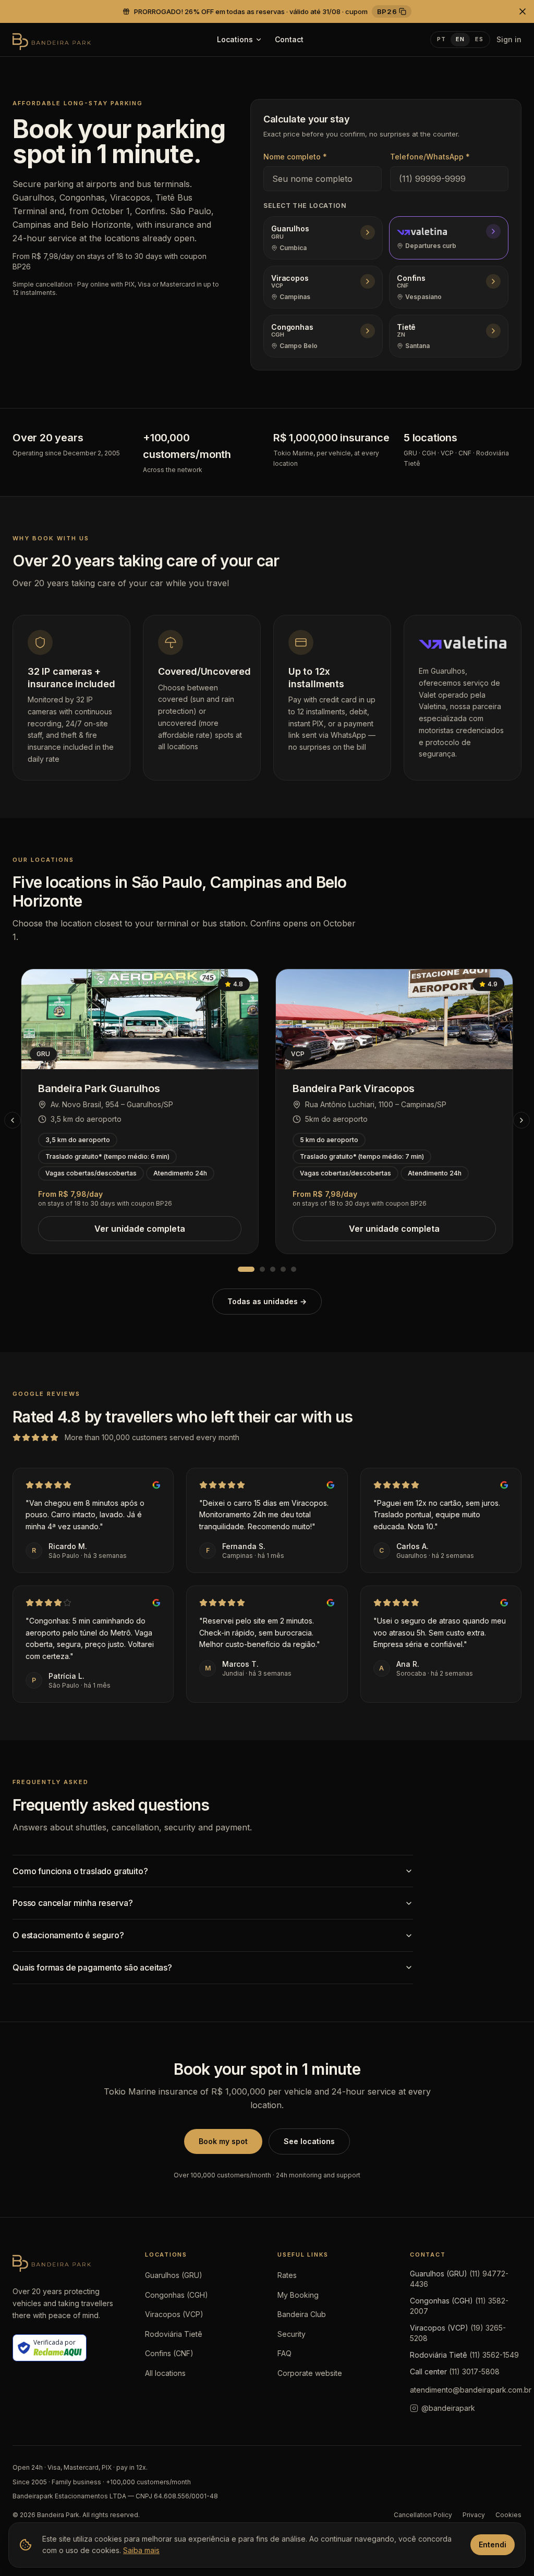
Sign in (509, 39)
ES (479, 39)
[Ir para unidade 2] (262, 1269)
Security (292, 2334)
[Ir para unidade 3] (273, 1269)
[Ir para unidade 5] (294, 1269)
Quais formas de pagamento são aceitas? (92, 1967)
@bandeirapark (448, 2408)
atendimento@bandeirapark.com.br (471, 2390)
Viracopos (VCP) (174, 2314)
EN (460, 39)
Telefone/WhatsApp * (430, 157)
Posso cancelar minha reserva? (72, 1903)
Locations (235, 39)
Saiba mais (141, 2550)
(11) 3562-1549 (494, 2355)
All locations (165, 2373)
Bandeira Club (302, 2314)
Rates (287, 2275)
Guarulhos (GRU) (174, 2275)
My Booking (298, 2295)
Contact (289, 39)
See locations (309, 2141)
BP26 (387, 11)
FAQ (284, 2353)
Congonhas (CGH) (177, 2295)
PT (441, 39)
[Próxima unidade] (521, 1120)
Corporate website (310, 2373)
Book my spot (223, 2141)
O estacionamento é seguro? (68, 1935)
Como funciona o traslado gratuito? (80, 1871)
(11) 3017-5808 (474, 2371)
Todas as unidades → (267, 1301)
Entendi (493, 2544)
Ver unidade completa (140, 1229)
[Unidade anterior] (13, 1120)
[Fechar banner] (523, 11)
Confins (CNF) (169, 2353)
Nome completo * (295, 157)
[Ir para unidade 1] (246, 1269)
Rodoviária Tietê (174, 2334)
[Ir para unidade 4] (283, 1269)
